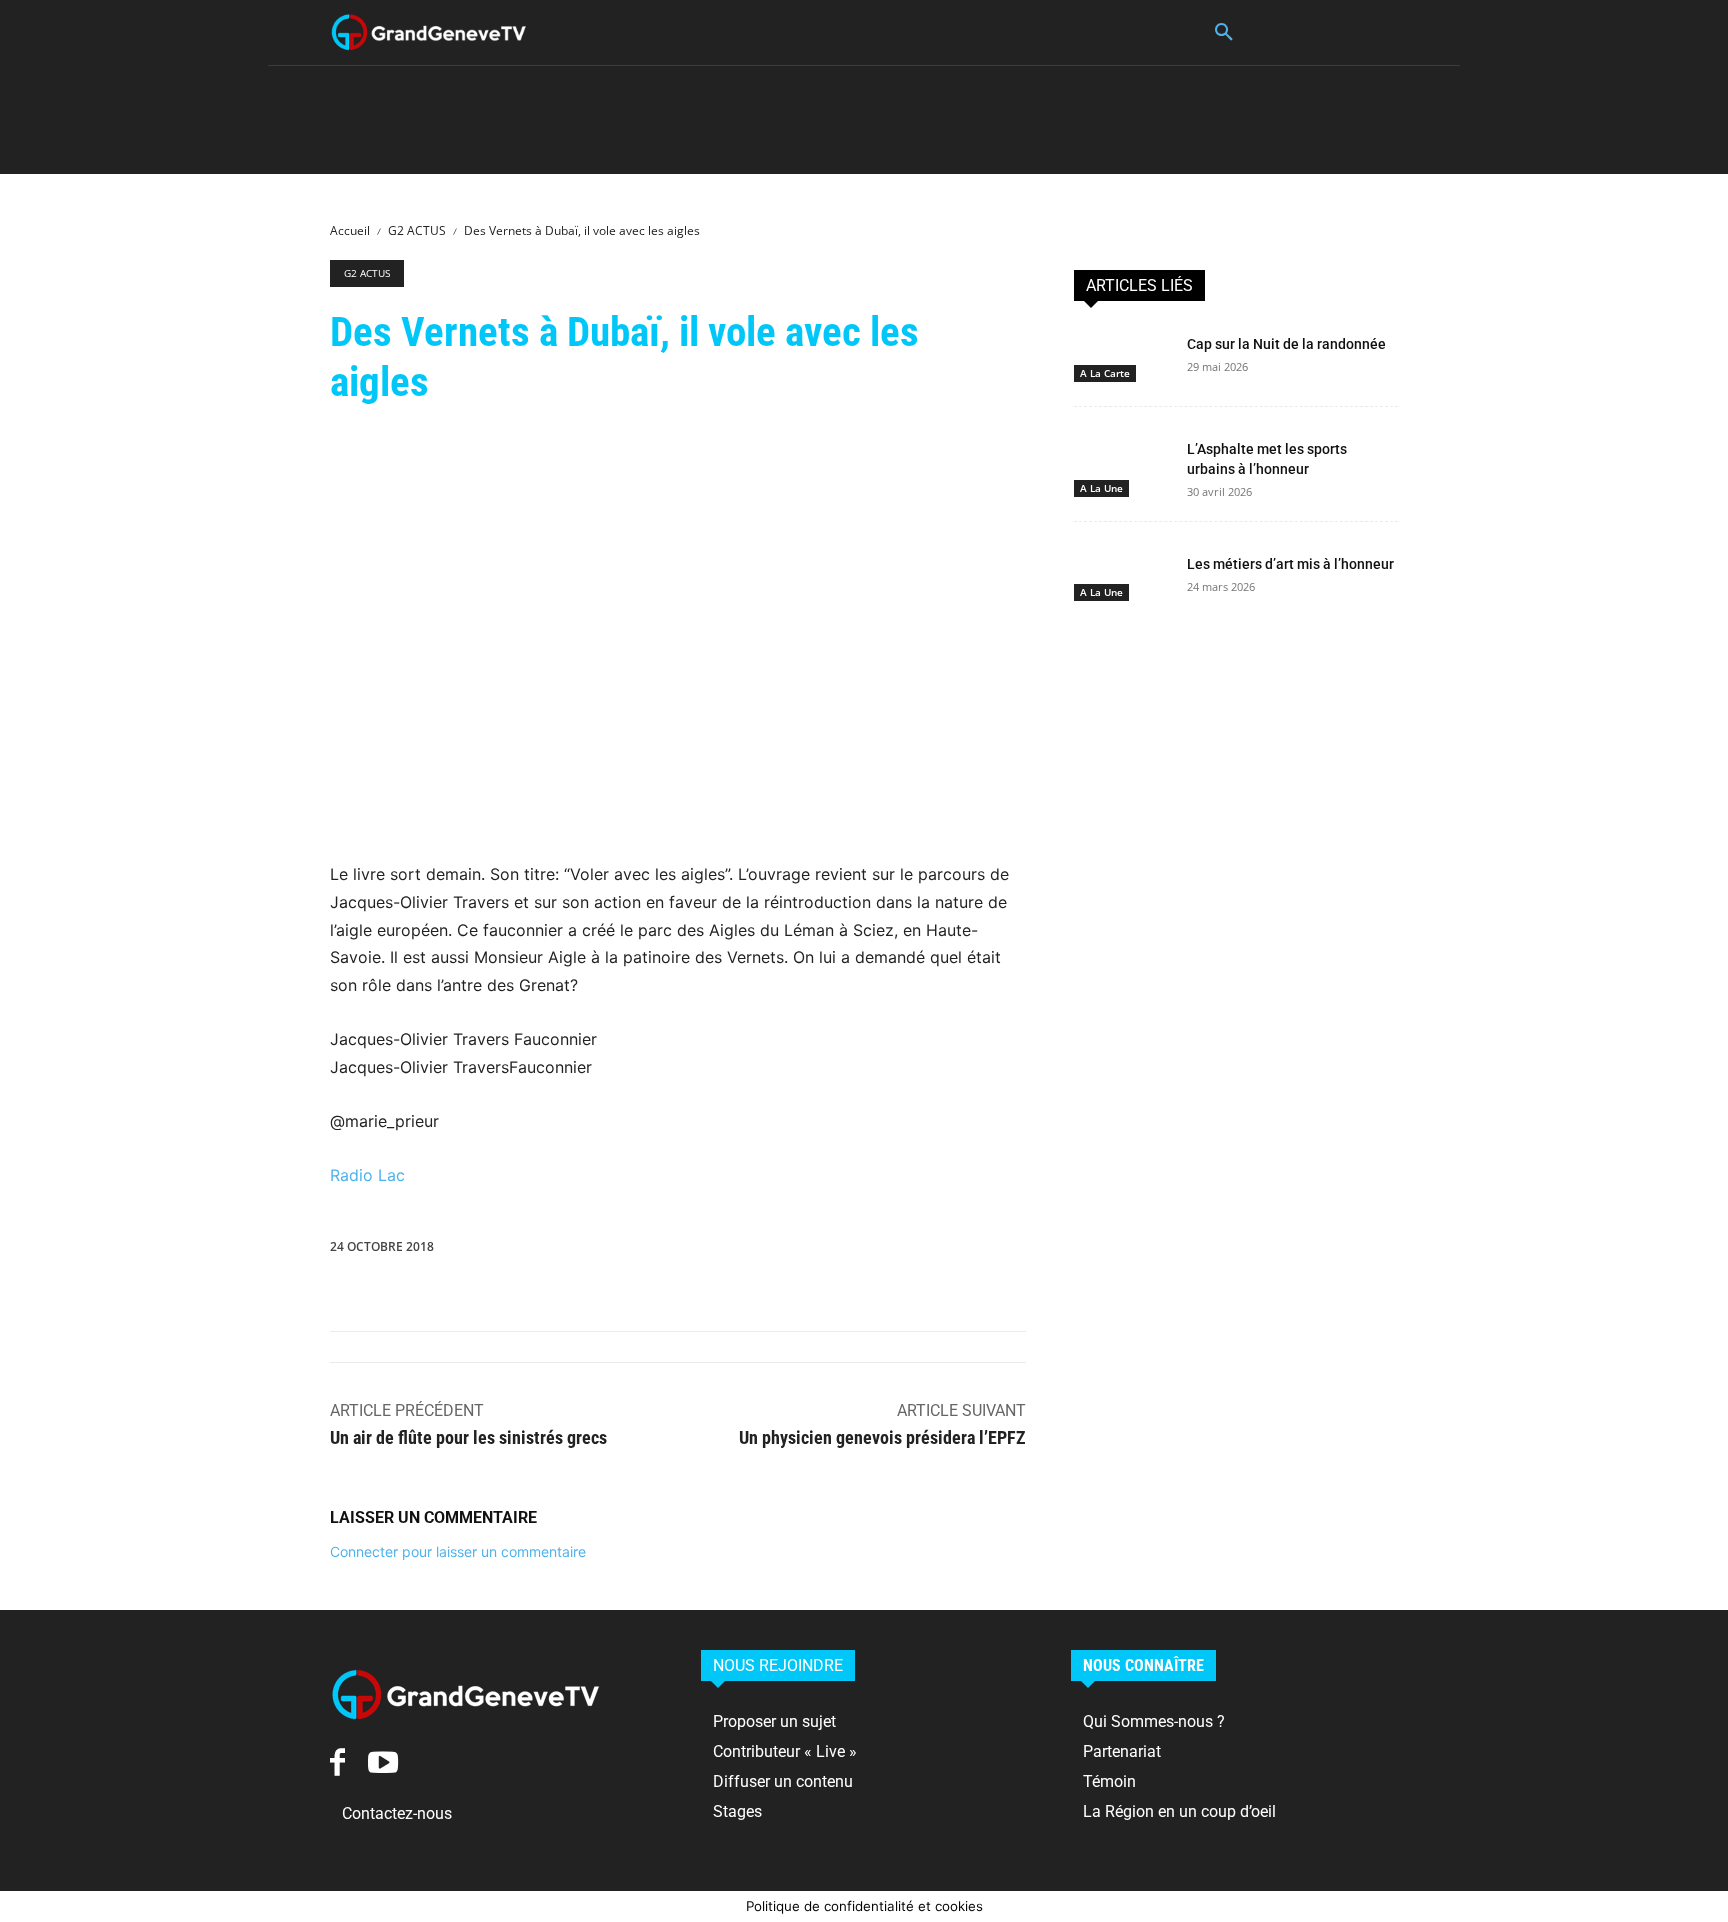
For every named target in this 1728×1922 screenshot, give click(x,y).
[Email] (927, 1251)
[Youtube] (382, 1762)
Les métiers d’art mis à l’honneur (1290, 564)
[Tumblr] (973, 1251)
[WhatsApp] (789, 1251)
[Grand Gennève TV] (429, 32)
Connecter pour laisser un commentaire (458, 1551)
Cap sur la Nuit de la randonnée (1286, 344)
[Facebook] (651, 1251)
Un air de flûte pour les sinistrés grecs (468, 1437)
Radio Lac (367, 1175)
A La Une (1101, 488)
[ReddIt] (881, 1251)
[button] (1224, 33)
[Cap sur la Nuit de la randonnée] (1122, 354)
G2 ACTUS (417, 230)
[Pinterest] (743, 1251)
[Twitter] (697, 1251)
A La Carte (1105, 373)
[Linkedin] (835, 1251)
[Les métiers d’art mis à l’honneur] (1122, 574)
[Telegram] (1019, 1251)
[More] (1066, 1251)
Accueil (350, 230)
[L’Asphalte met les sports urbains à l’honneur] (1122, 459)
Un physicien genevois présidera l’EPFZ (882, 1437)
